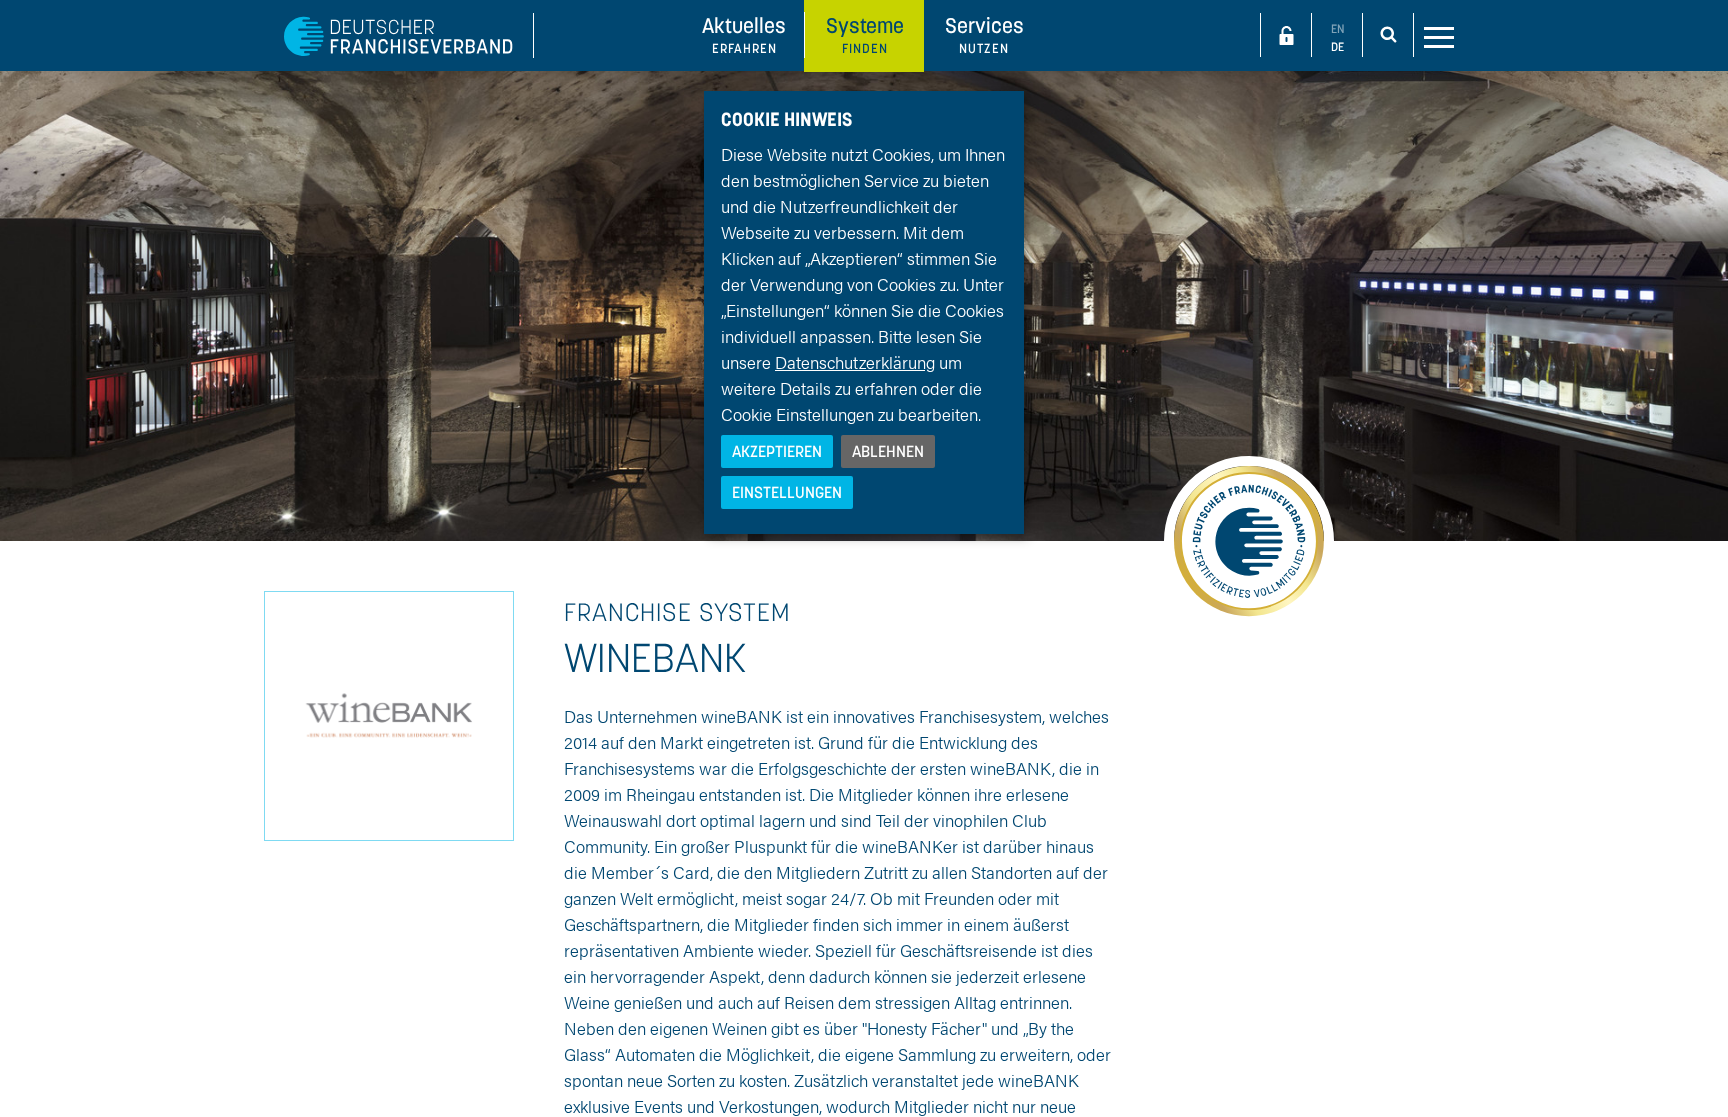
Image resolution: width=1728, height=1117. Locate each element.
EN (1337, 28)
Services (984, 34)
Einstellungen (787, 492)
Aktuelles (744, 34)
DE (1337, 46)
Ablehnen (888, 451)
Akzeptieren (777, 451)
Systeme (865, 34)
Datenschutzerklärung (855, 362)
